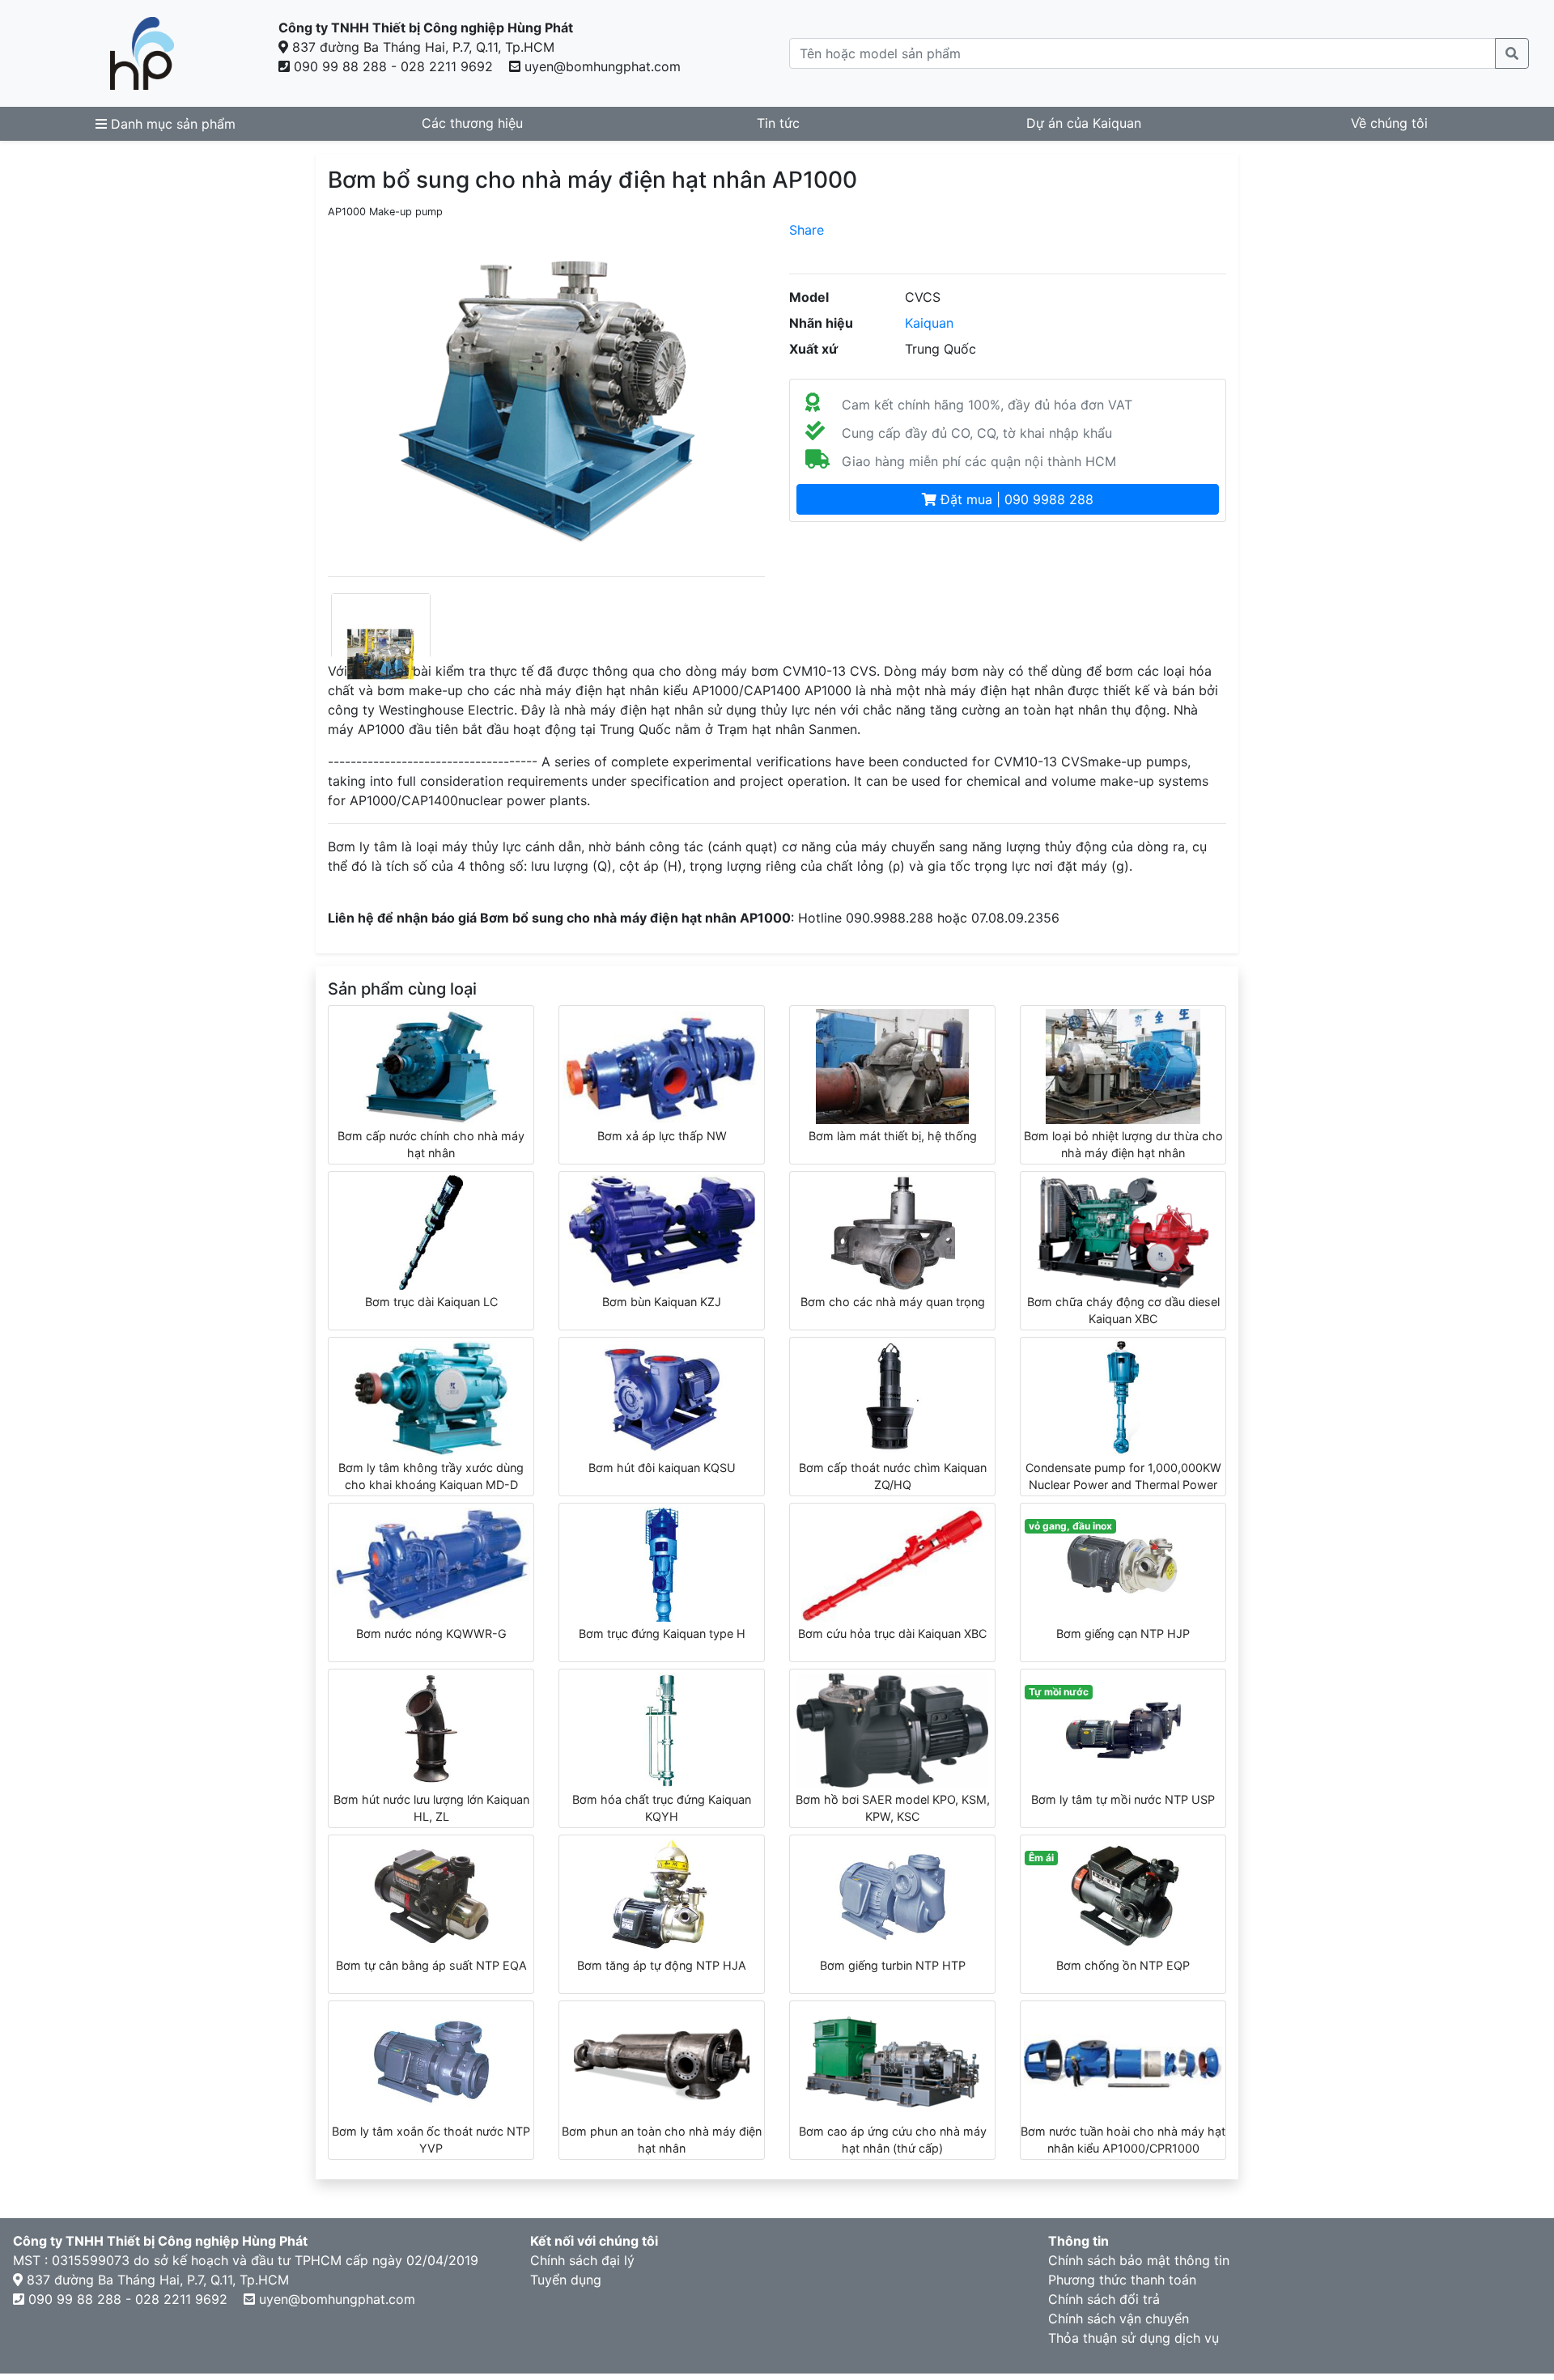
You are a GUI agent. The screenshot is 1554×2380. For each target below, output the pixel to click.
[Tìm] (1512, 53)
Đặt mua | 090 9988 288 (1015, 499)
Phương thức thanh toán (1122, 2280)
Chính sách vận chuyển (1119, 2318)
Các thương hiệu (472, 123)
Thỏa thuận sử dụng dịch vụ (1134, 2338)
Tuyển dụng (566, 2280)
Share (807, 230)
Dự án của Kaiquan (1084, 123)
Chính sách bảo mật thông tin (1139, 2260)
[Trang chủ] (142, 53)
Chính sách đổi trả (1104, 2299)
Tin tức (778, 123)
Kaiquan (929, 323)
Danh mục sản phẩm (171, 124)
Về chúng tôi (1389, 123)
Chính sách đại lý (582, 2260)
